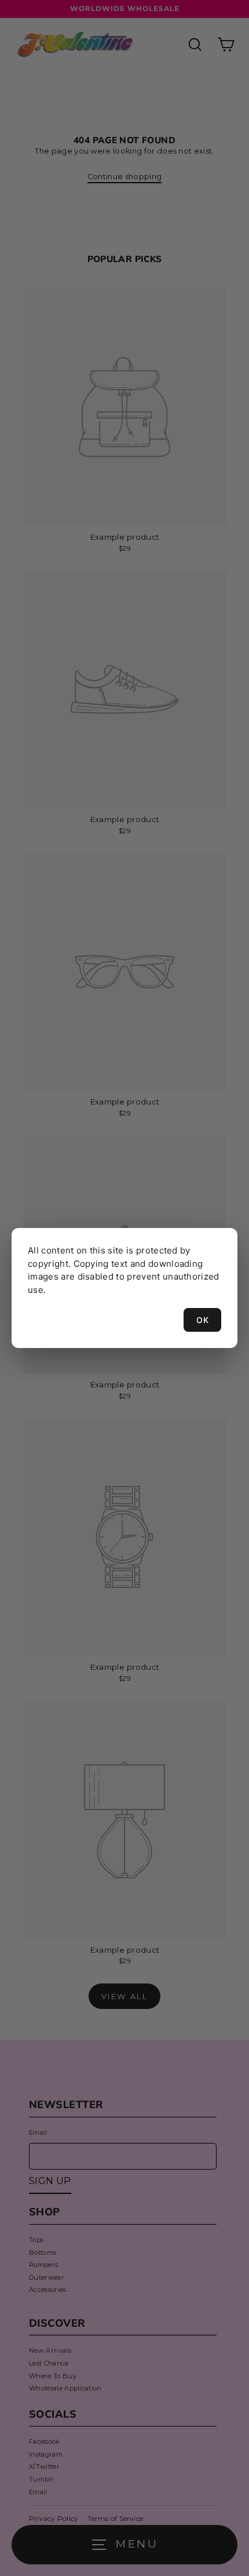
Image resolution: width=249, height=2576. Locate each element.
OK (202, 1320)
